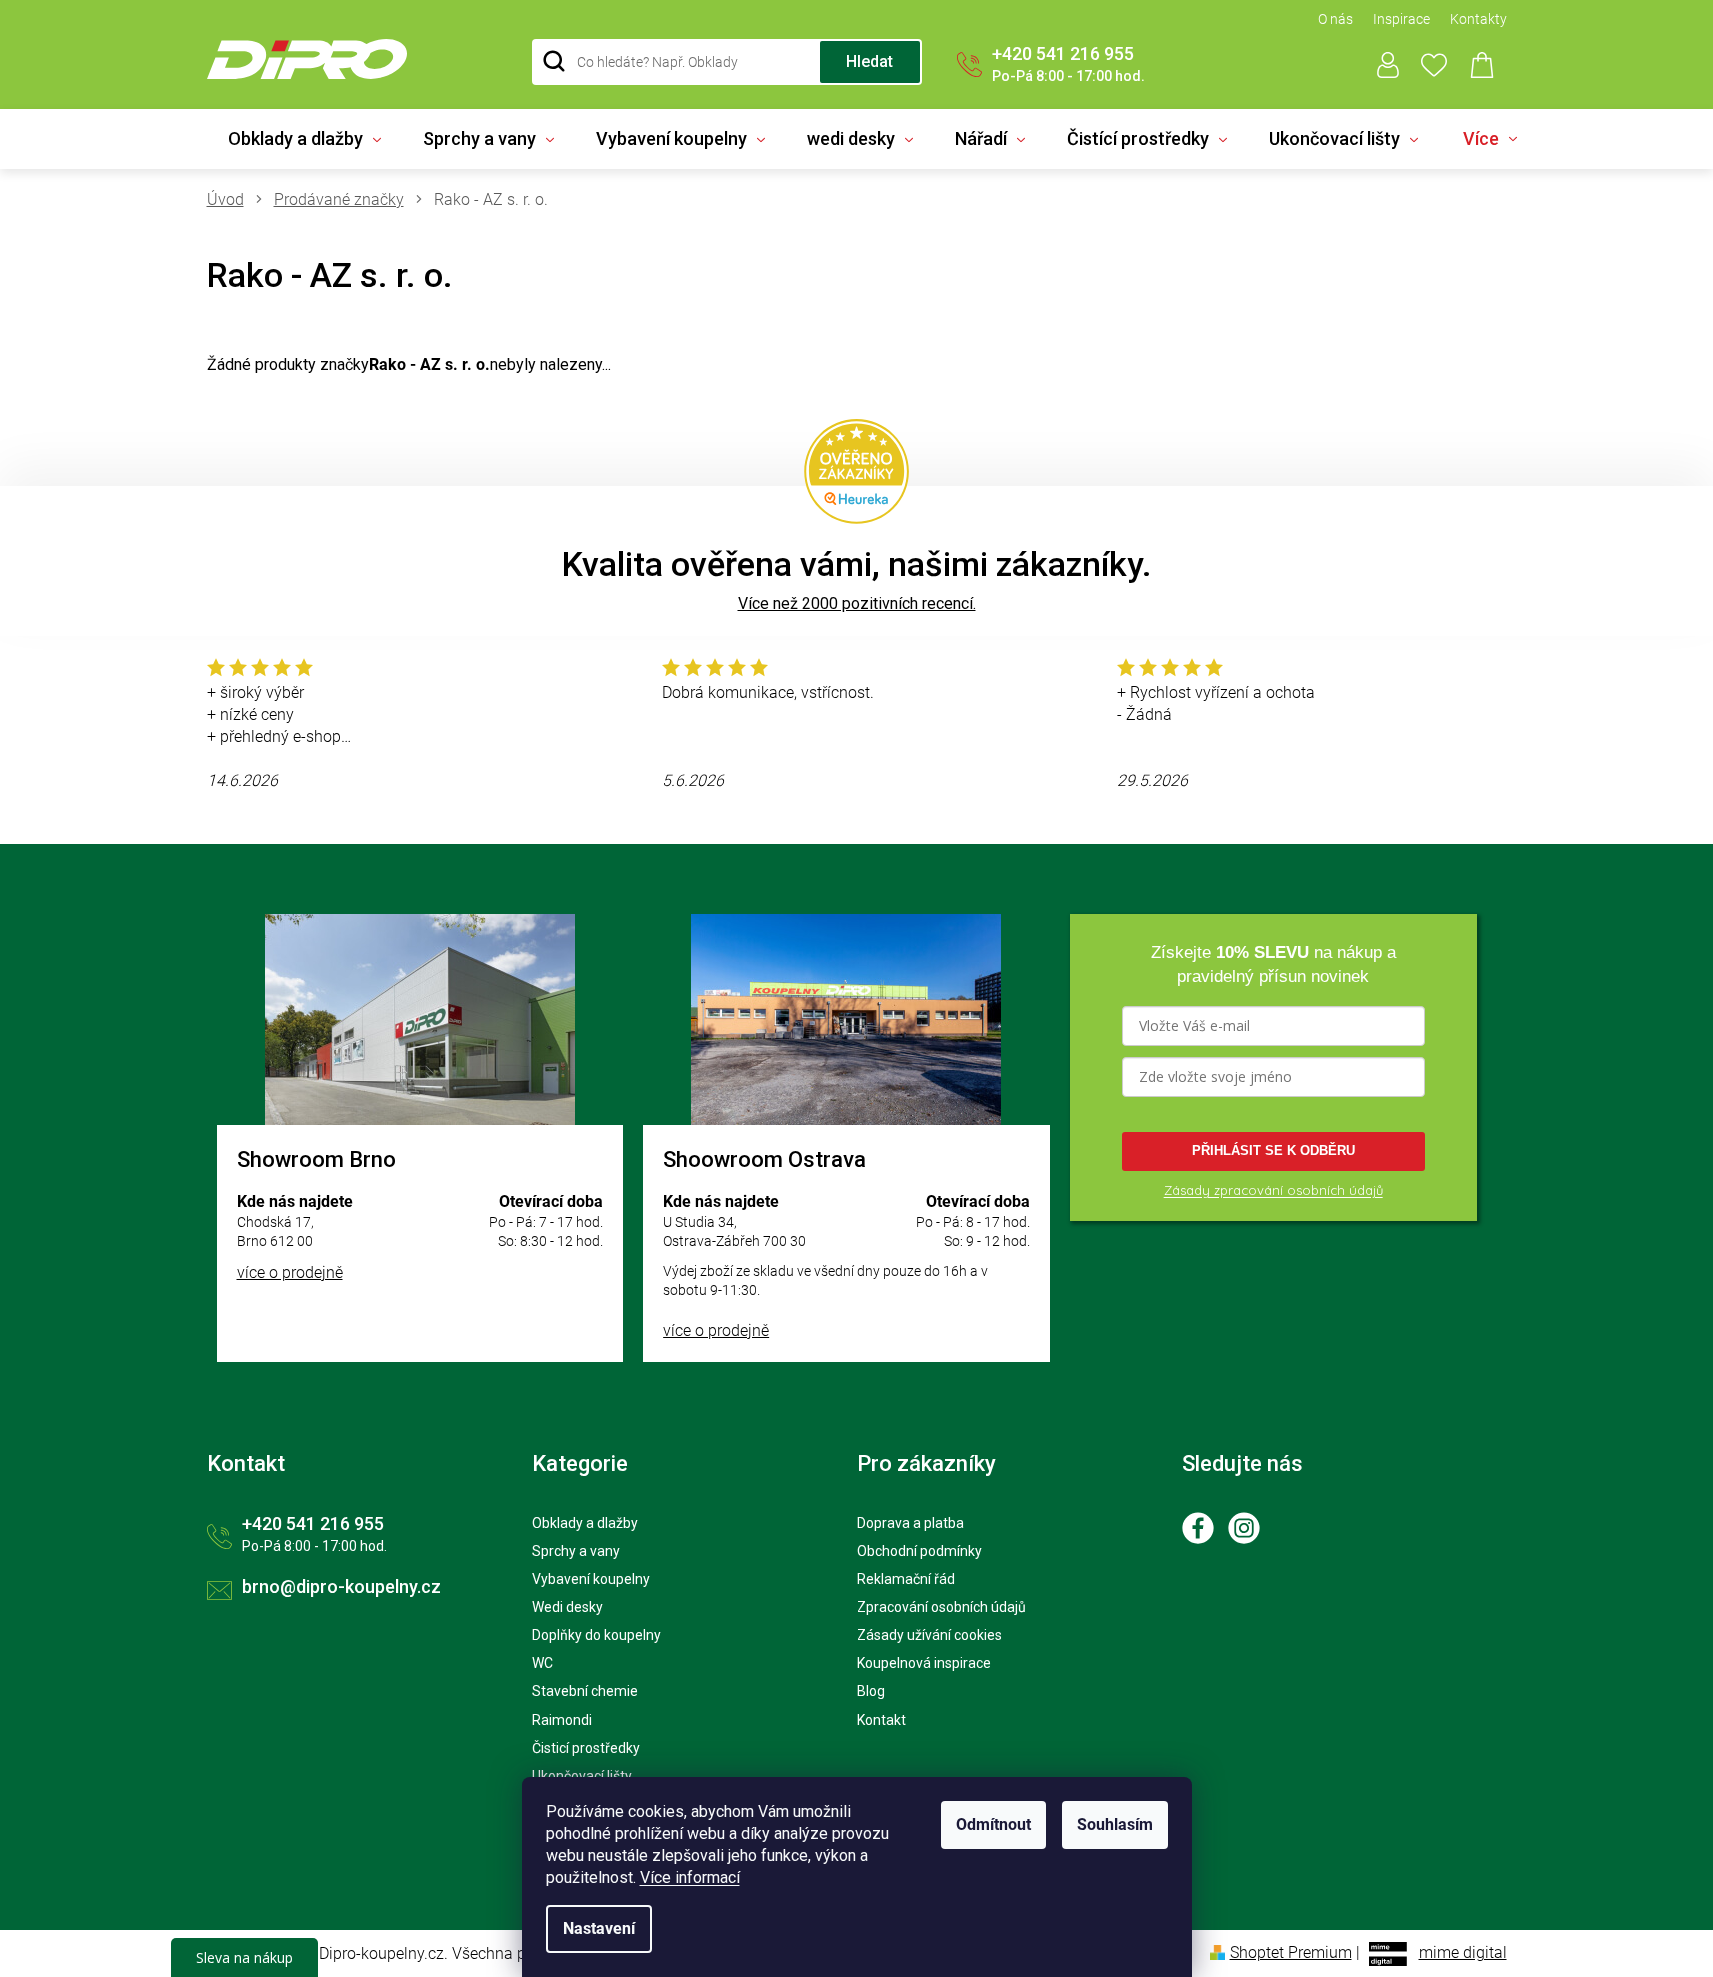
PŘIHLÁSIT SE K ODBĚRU (1273, 1150)
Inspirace (1401, 19)
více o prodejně (290, 1272)
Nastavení (599, 1928)
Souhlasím (1115, 1824)
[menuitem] (304, 139)
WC (542, 1663)
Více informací (690, 1877)
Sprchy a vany (576, 1551)
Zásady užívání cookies (929, 1635)
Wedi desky (567, 1607)
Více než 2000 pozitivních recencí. (857, 603)
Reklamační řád (906, 1579)
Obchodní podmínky (919, 1551)
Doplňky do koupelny (596, 1635)
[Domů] (233, 200)
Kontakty (1478, 19)
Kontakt (881, 1720)
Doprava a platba (910, 1523)
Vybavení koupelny (591, 1579)
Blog (871, 1691)
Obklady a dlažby (585, 1523)
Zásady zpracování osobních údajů (1273, 1190)
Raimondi (562, 1720)
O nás (1335, 19)
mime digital (1463, 1952)
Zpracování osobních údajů (941, 1607)
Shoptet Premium (1291, 1952)
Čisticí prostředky (586, 1748)
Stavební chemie (585, 1691)
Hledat (869, 61)
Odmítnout (993, 1824)
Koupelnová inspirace (924, 1663)
